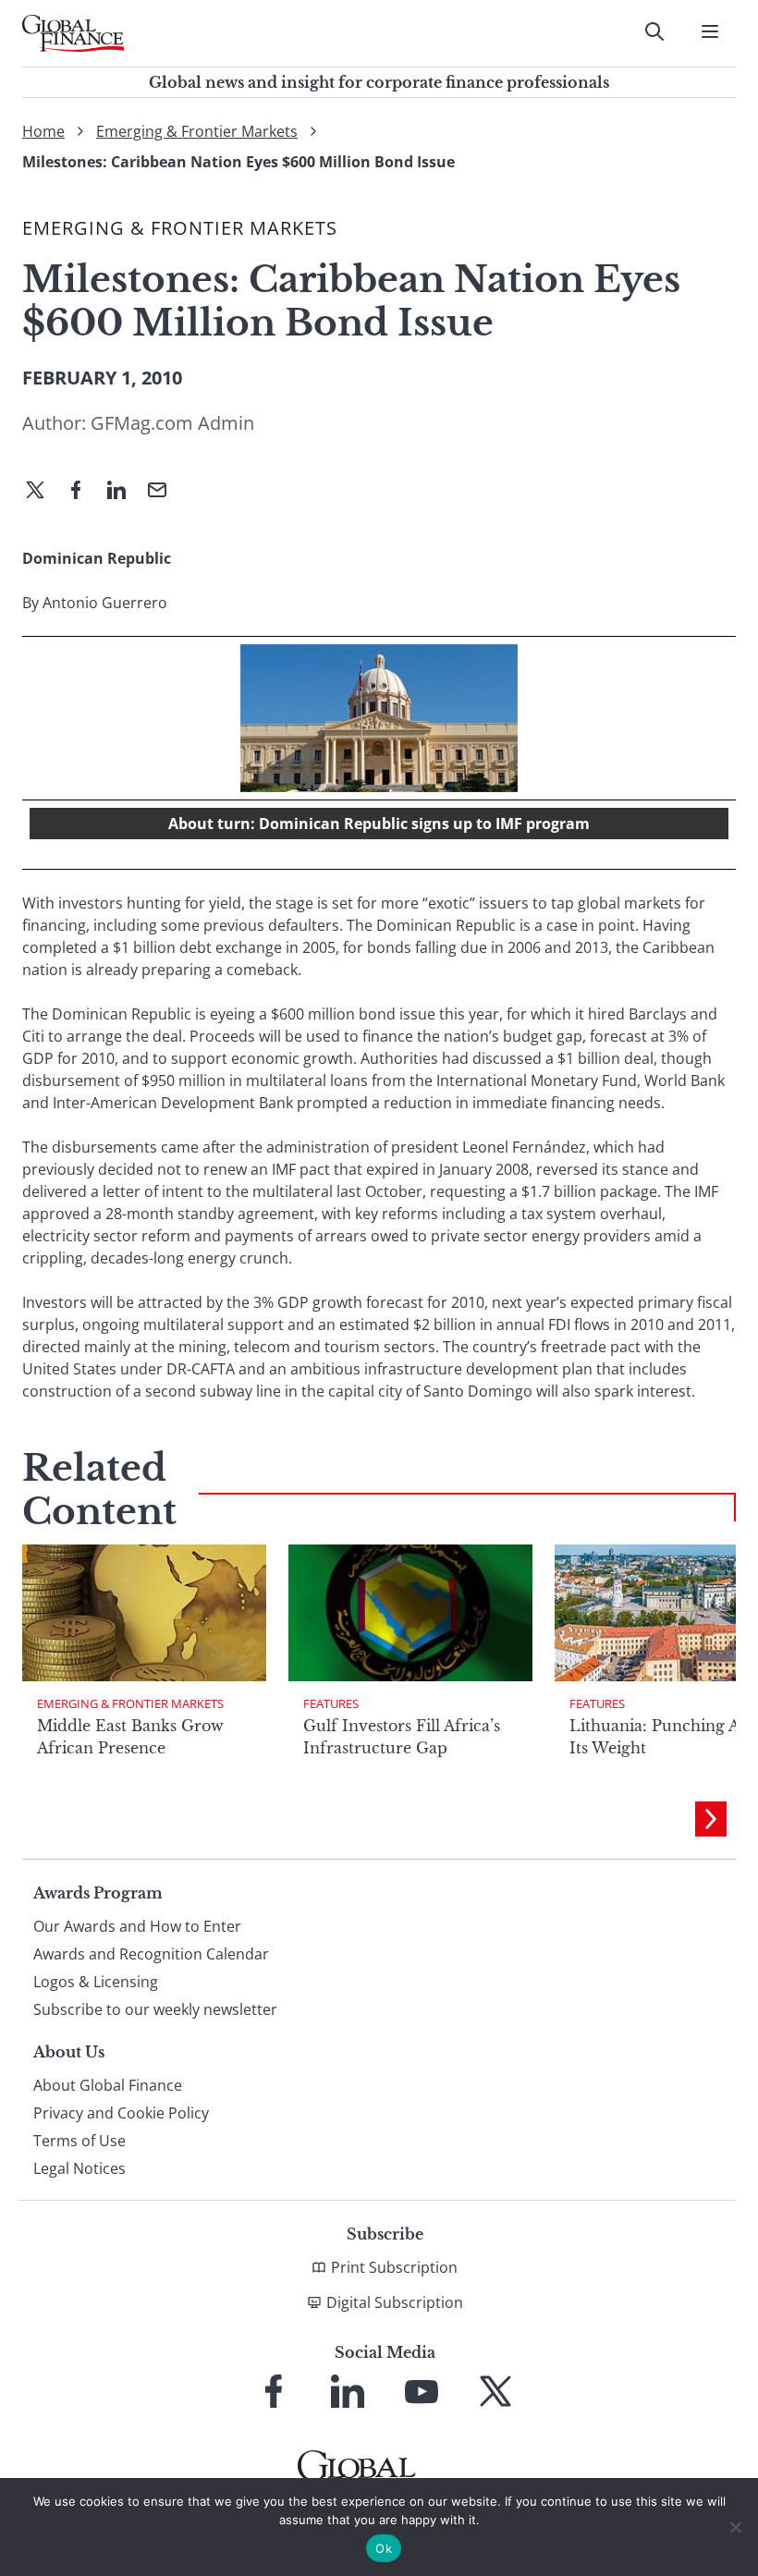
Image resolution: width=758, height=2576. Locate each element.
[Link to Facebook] (274, 2391)
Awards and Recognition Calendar (151, 1954)
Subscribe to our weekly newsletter (155, 2009)
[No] (735, 2527)
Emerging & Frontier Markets (197, 131)
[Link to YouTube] (422, 2391)
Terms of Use (79, 2141)
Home (43, 131)
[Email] (165, 492)
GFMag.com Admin (172, 423)
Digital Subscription (395, 2302)
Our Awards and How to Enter (137, 1926)
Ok (384, 2548)
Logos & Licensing (96, 1982)
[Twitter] (43, 492)
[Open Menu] (710, 31)
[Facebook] (83, 492)
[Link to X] (495, 2391)
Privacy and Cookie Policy (121, 2113)
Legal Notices (79, 2168)
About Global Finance (108, 2085)
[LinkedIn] (124, 492)
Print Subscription (394, 2267)
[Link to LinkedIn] (348, 2391)
